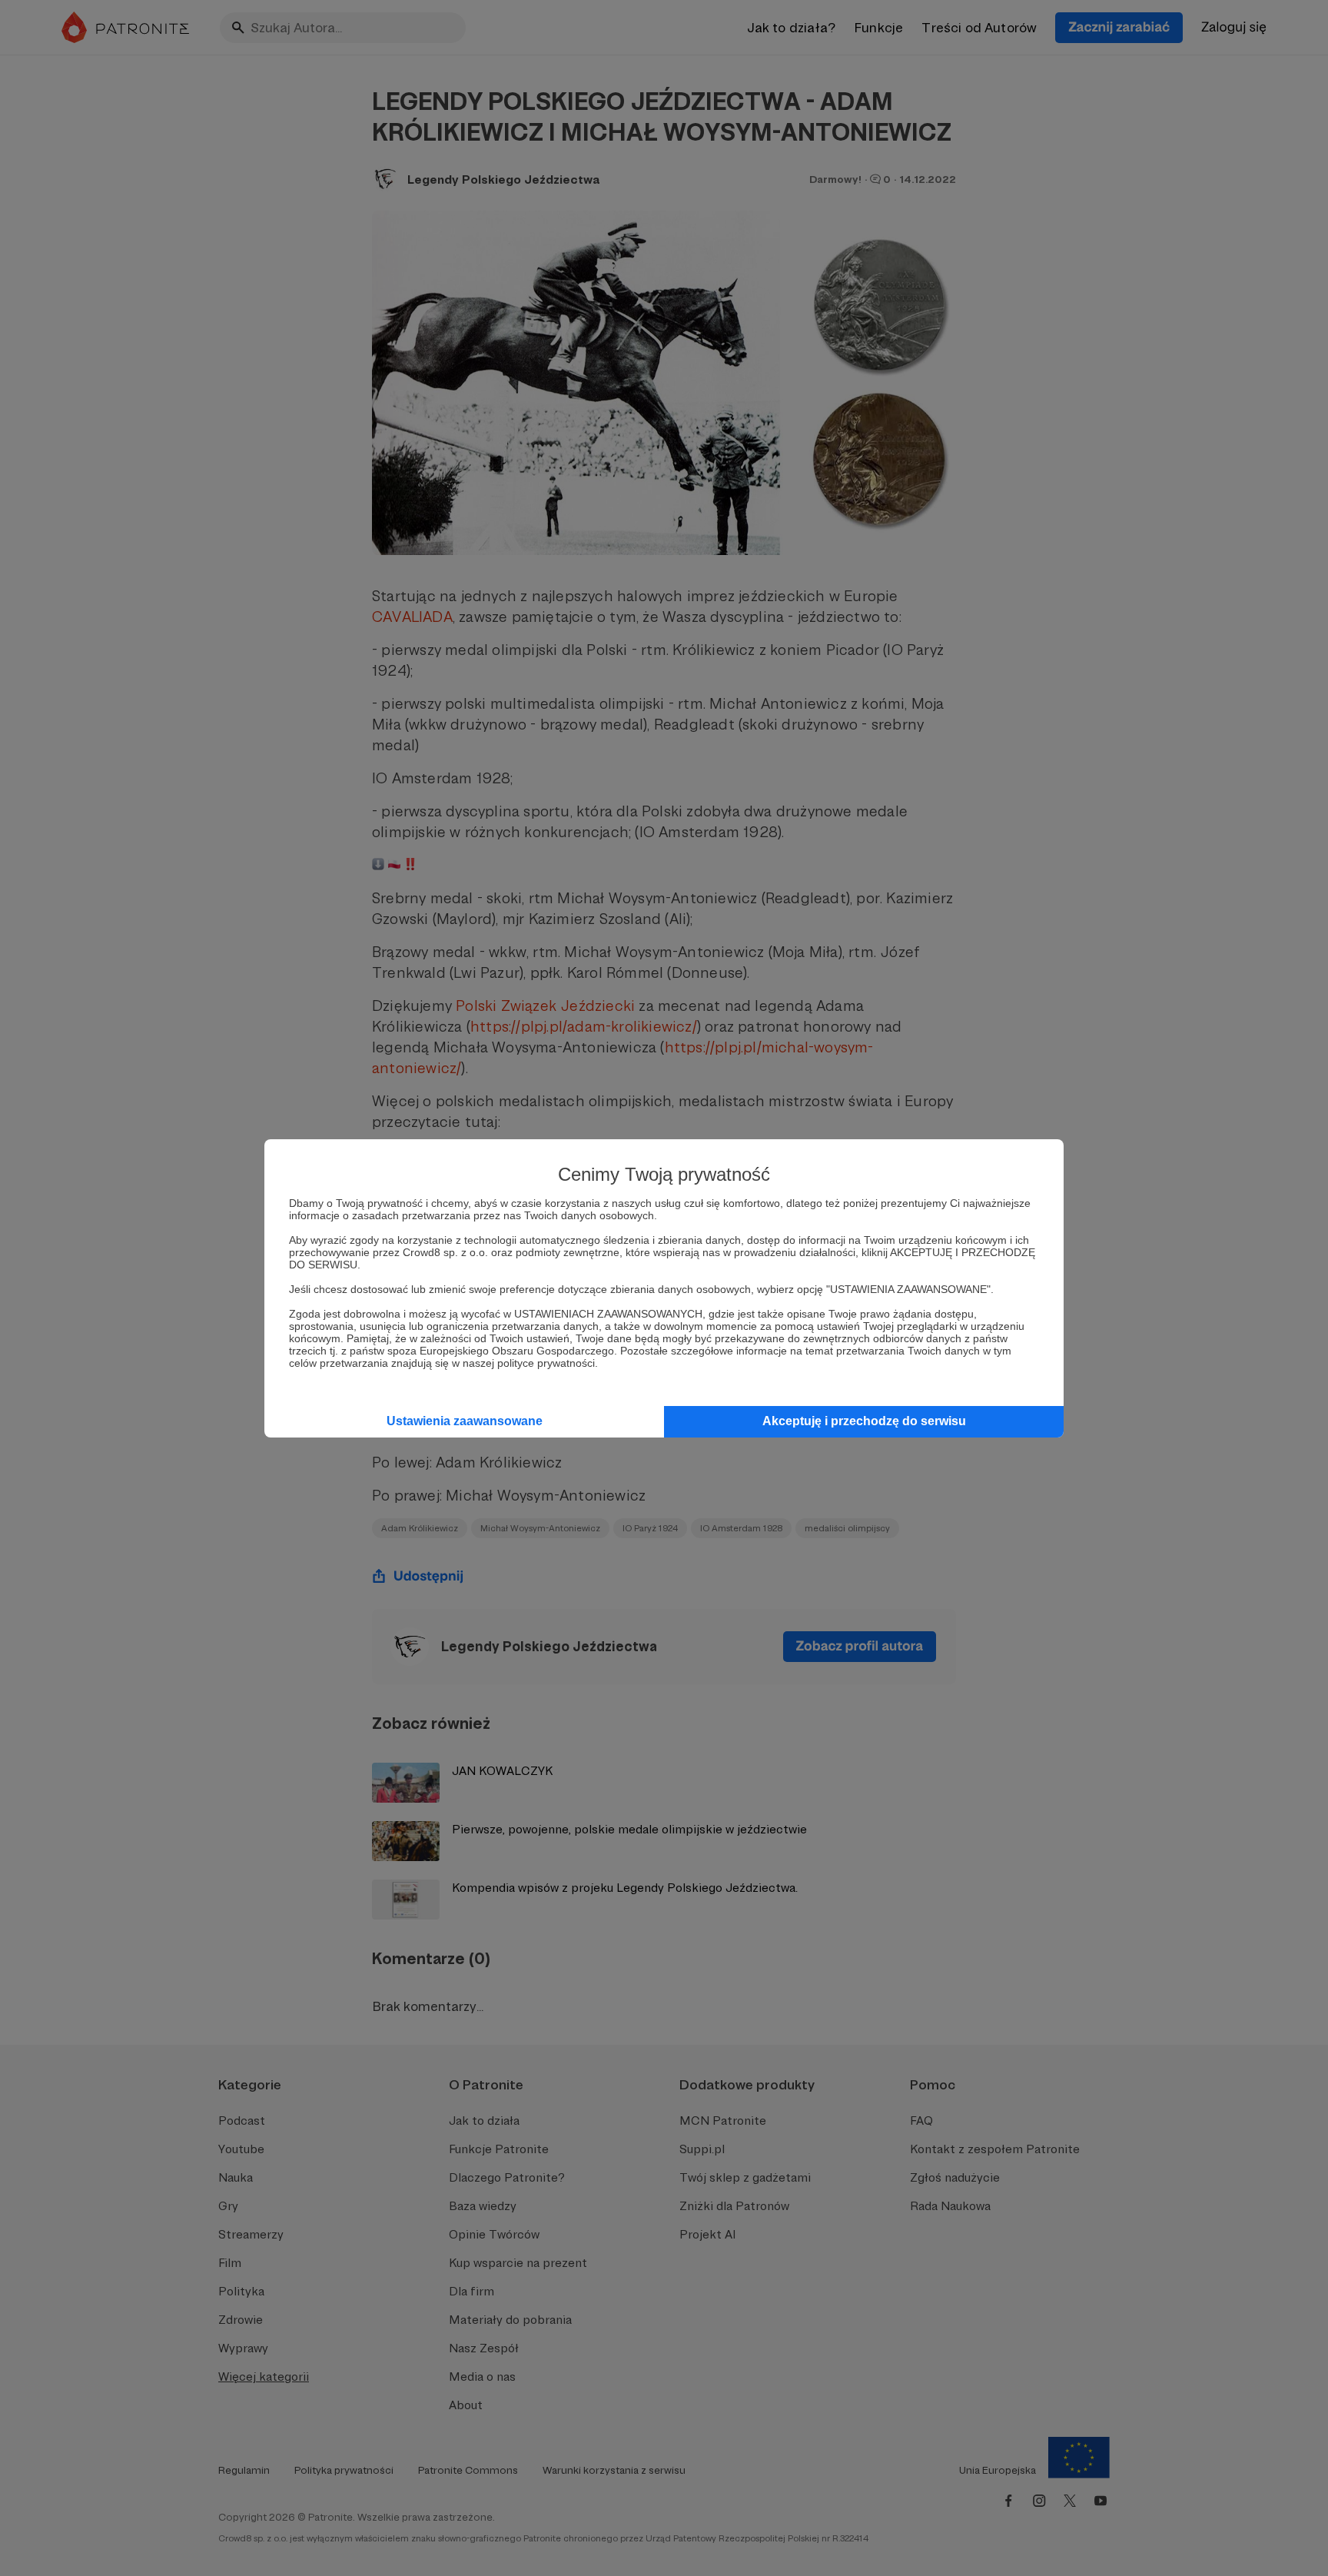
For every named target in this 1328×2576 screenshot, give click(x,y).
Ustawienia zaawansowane (465, 1421)
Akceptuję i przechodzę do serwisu (864, 1421)
